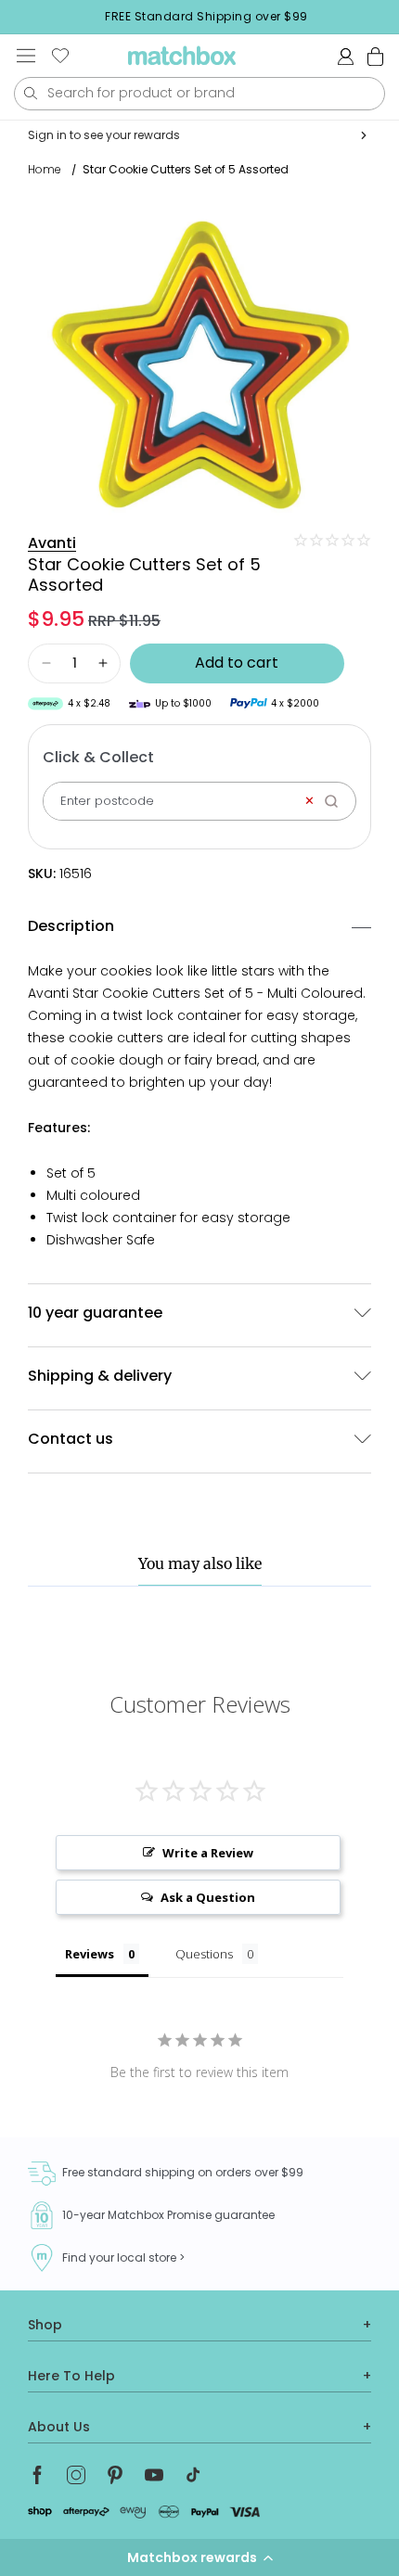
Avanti (52, 543)
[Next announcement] (393, 17)
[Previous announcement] (19, 17)
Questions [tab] (204, 1954)
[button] (199, 2557)
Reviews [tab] (90, 1954)
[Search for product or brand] (30, 93)
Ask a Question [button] (208, 1897)
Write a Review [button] (208, 1853)
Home (45, 170)
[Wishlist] (60, 56)
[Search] (337, 801)
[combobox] (199, 94)
